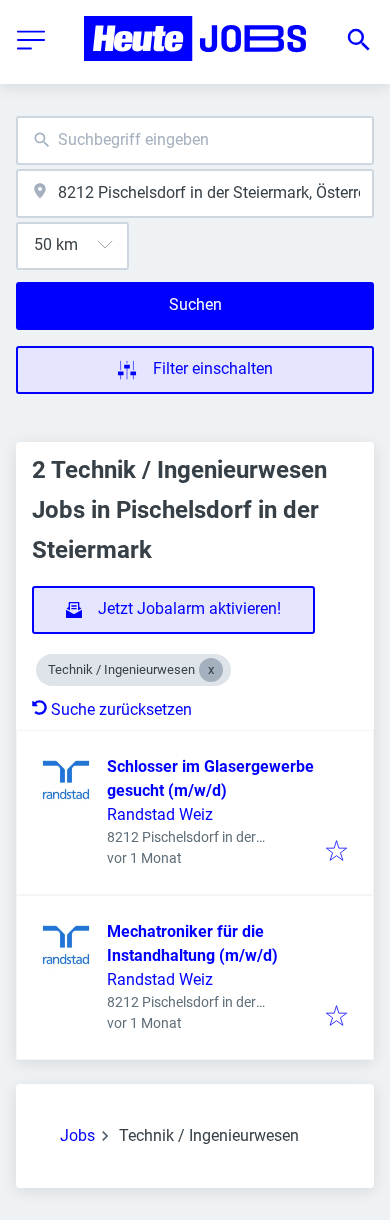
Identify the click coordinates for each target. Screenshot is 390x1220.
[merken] (336, 852)
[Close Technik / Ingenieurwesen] (211, 670)
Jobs (77, 1135)
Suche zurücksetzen (121, 709)
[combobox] (195, 140)
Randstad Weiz (160, 814)
